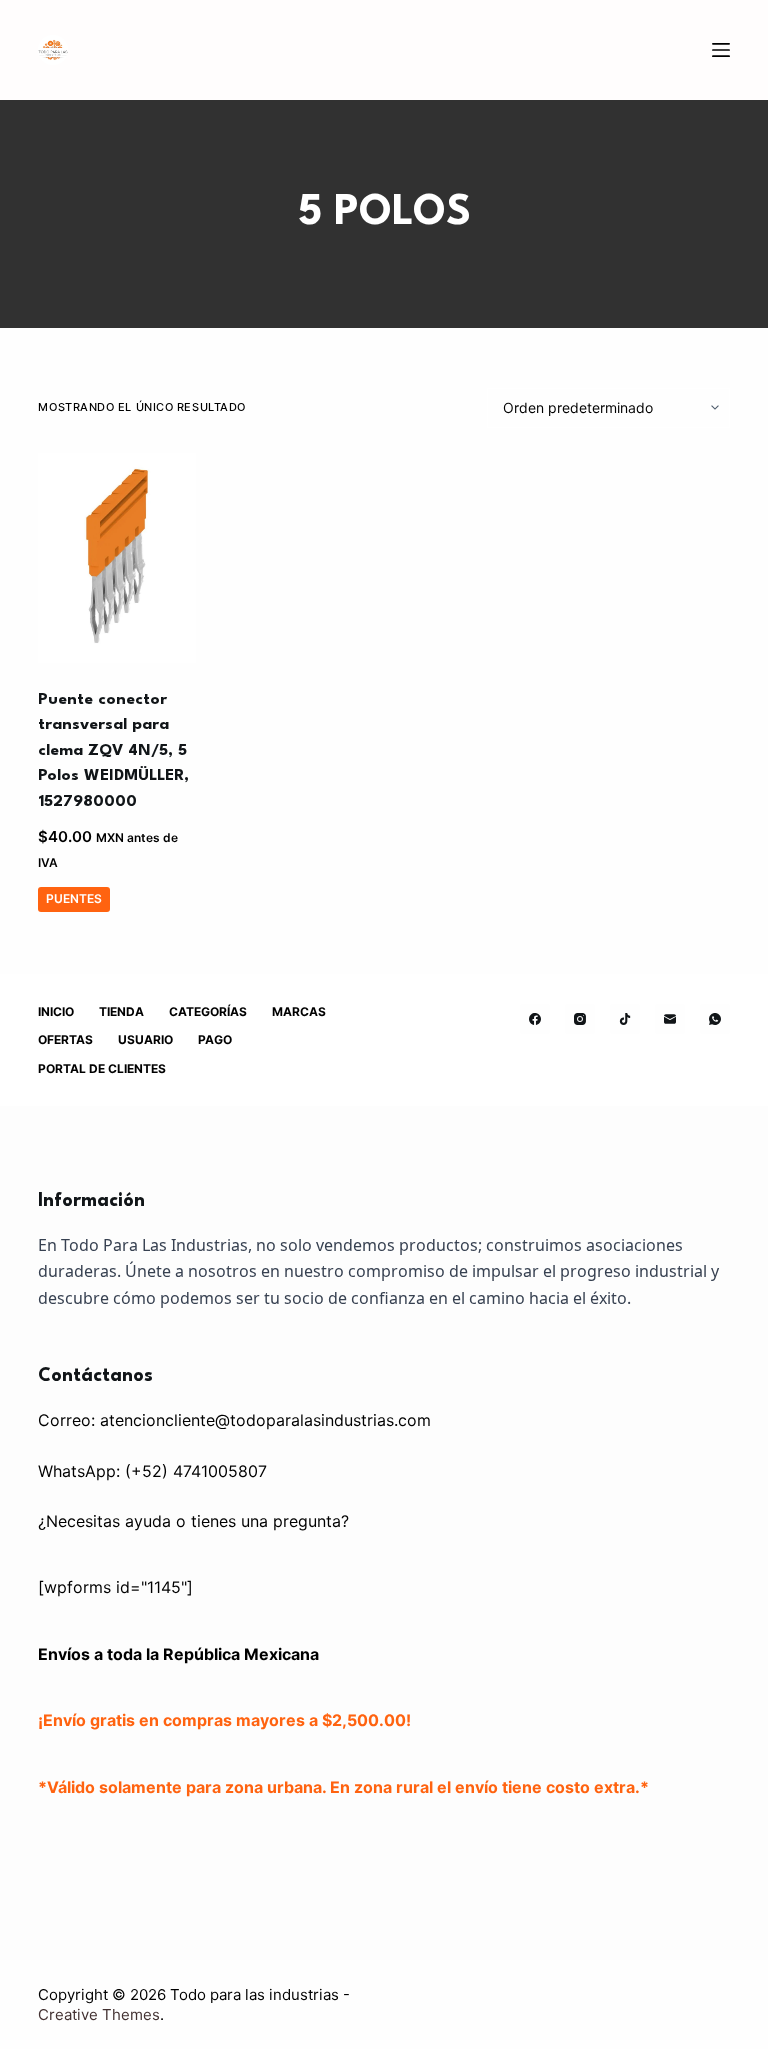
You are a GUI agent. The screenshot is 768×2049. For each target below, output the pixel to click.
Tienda (121, 1011)
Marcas (299, 1011)
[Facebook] (535, 1019)
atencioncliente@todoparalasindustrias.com (265, 1420)
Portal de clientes (102, 1068)
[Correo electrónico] (670, 1019)
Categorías (208, 1011)
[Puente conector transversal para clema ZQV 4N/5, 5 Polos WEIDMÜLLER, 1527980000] (117, 558)
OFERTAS (65, 1039)
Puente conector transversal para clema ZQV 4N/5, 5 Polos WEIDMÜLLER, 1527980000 (113, 751)
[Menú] (721, 50)
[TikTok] (625, 1019)
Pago (215, 1039)
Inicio (56, 1011)
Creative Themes (99, 2014)
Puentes (74, 898)
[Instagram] (580, 1019)
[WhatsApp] (715, 1019)
